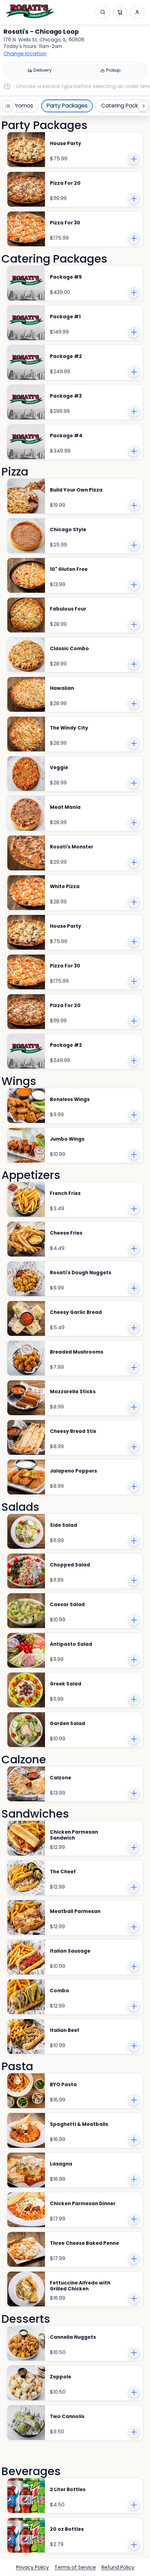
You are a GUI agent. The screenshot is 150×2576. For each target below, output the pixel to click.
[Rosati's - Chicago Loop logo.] (30, 11)
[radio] (40, 71)
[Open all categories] (8, 106)
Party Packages (67, 106)
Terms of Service (75, 2567)
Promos (23, 106)
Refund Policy (118, 2567)
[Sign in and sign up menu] (137, 12)
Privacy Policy (32, 2567)
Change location (25, 54)
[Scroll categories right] (143, 106)
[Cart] (120, 12)
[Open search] (103, 12)
